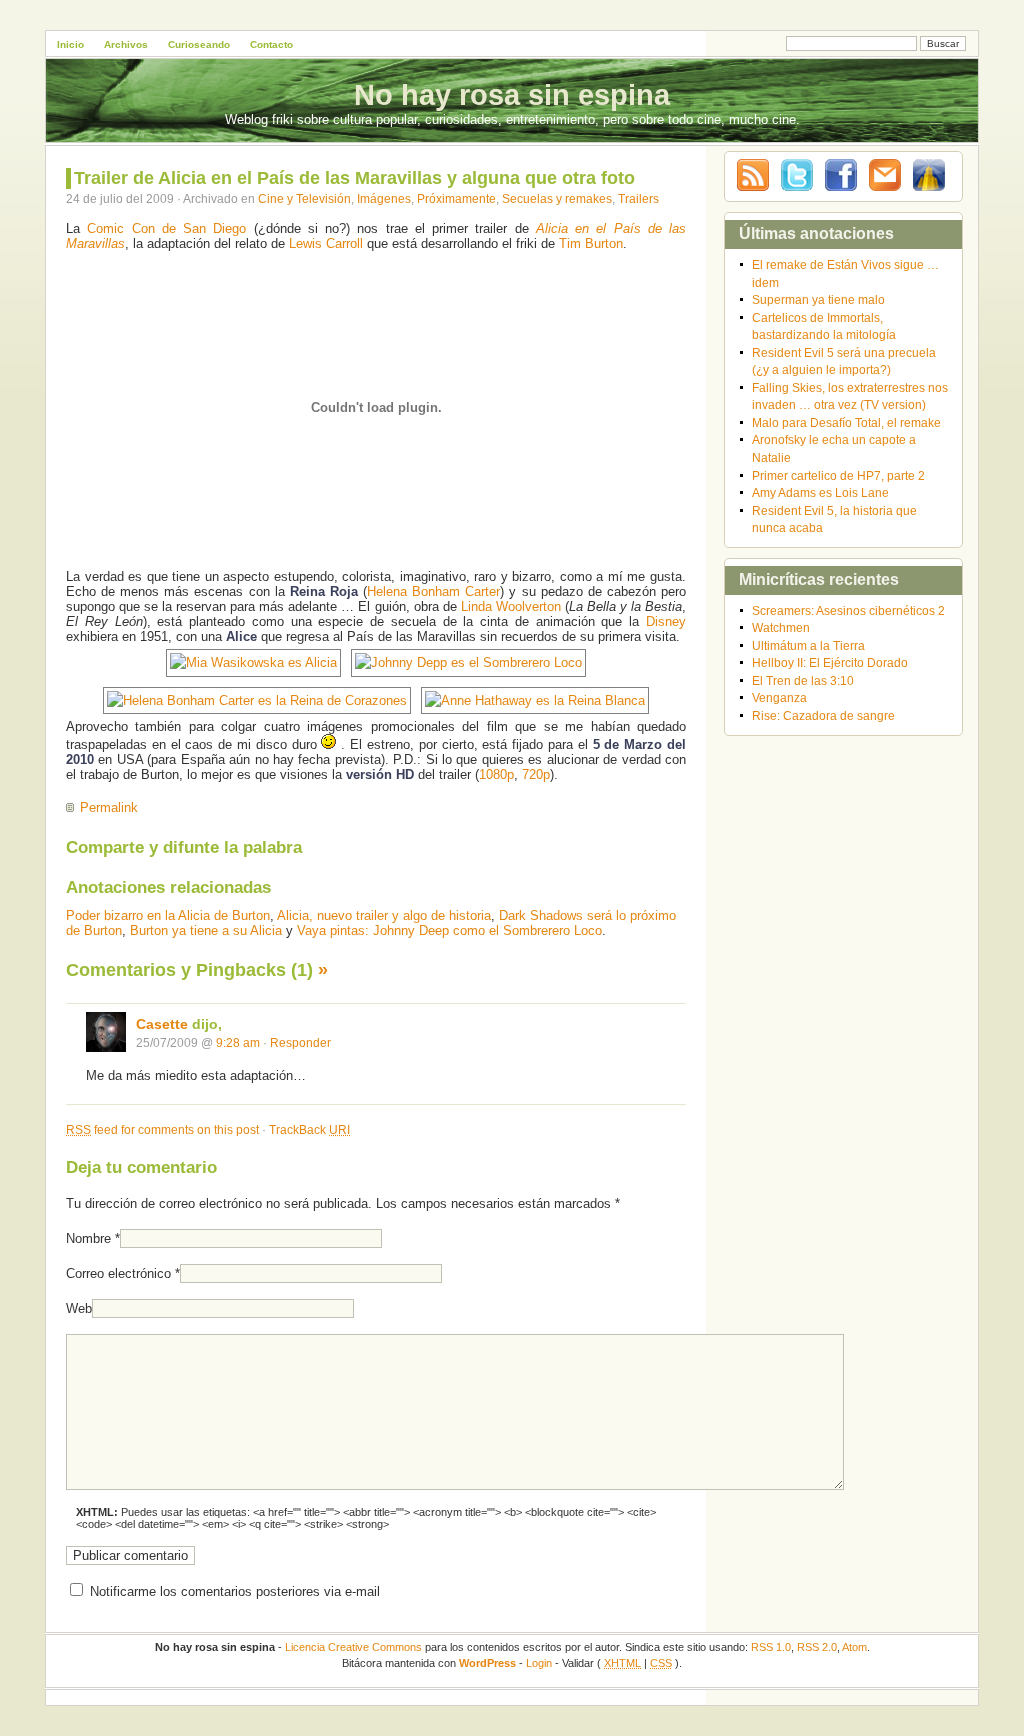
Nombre (88, 1238)
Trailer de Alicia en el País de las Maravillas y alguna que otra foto (354, 178)
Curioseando (199, 44)
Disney (666, 621)
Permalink (109, 807)
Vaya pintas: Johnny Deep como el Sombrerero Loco (449, 930)
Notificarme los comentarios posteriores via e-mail (235, 1591)
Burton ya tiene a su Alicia (206, 930)
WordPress (487, 1663)
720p (536, 774)
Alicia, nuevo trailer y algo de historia (384, 915)
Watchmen (781, 627)
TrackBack (309, 1129)
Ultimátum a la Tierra (808, 645)
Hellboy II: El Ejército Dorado (830, 662)
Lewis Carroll (326, 243)
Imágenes (384, 198)
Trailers (638, 198)
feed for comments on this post (162, 1129)
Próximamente (456, 198)
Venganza (779, 697)
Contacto (271, 44)
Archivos (126, 44)
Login (539, 1663)
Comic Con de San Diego (166, 228)
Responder (300, 1042)
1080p (496, 774)
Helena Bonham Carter (433, 591)
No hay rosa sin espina (512, 95)
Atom (854, 1647)
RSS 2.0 (817, 1647)
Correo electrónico (118, 1273)
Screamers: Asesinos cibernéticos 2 (848, 610)
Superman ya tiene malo (818, 299)
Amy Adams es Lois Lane (820, 492)
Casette (162, 1024)
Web (79, 1308)
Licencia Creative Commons (353, 1647)
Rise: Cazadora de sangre (823, 715)
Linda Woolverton (511, 606)
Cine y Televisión (304, 198)
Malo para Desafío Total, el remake (846, 422)
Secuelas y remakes (557, 198)
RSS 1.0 (771, 1647)
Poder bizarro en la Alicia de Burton (168, 915)
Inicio (70, 44)
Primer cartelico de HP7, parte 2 (838, 475)
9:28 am (238, 1042)
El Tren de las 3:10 (803, 680)
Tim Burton (591, 243)
